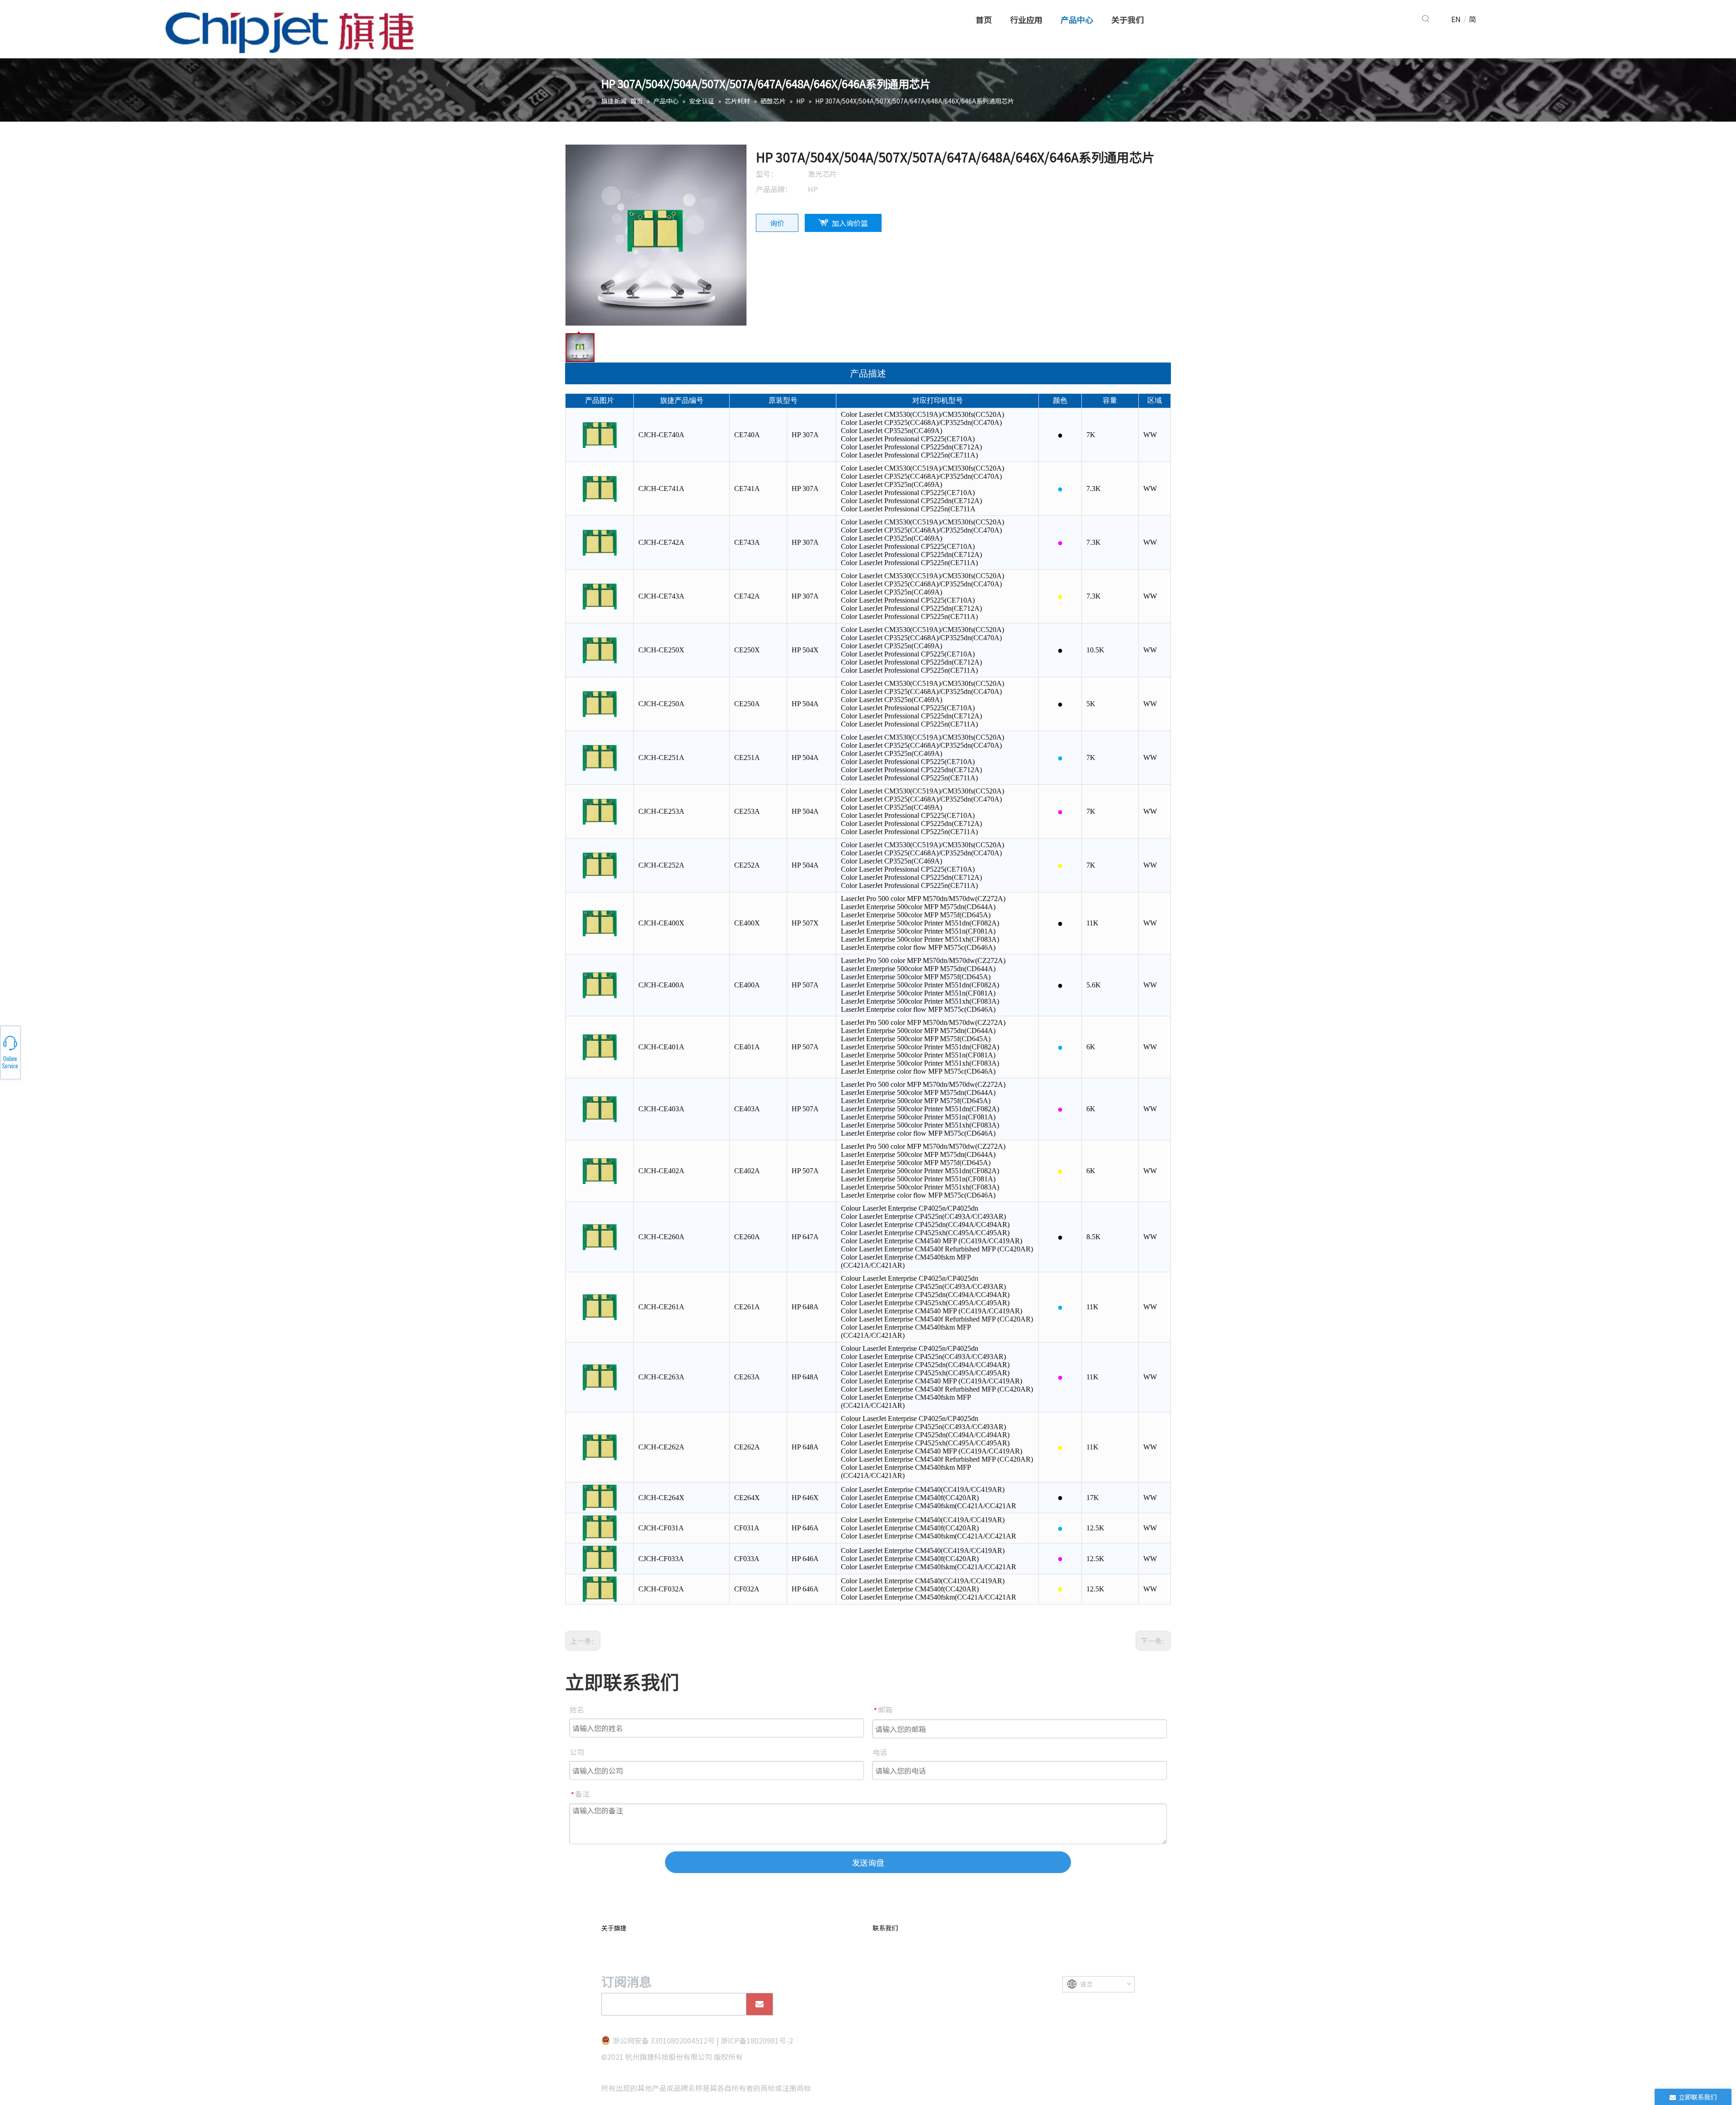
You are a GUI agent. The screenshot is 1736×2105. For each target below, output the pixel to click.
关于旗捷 (614, 1928)
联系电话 (103, 1052)
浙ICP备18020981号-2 (757, 2040)
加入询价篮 (850, 223)
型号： (767, 174)
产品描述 (868, 373)
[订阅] (759, 2004)
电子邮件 (103, 1055)
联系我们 (885, 1928)
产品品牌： (774, 189)
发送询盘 (868, 1862)
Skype (103, 1050)
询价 (777, 223)
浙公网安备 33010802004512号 (664, 2040)
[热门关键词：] (1426, 19)
